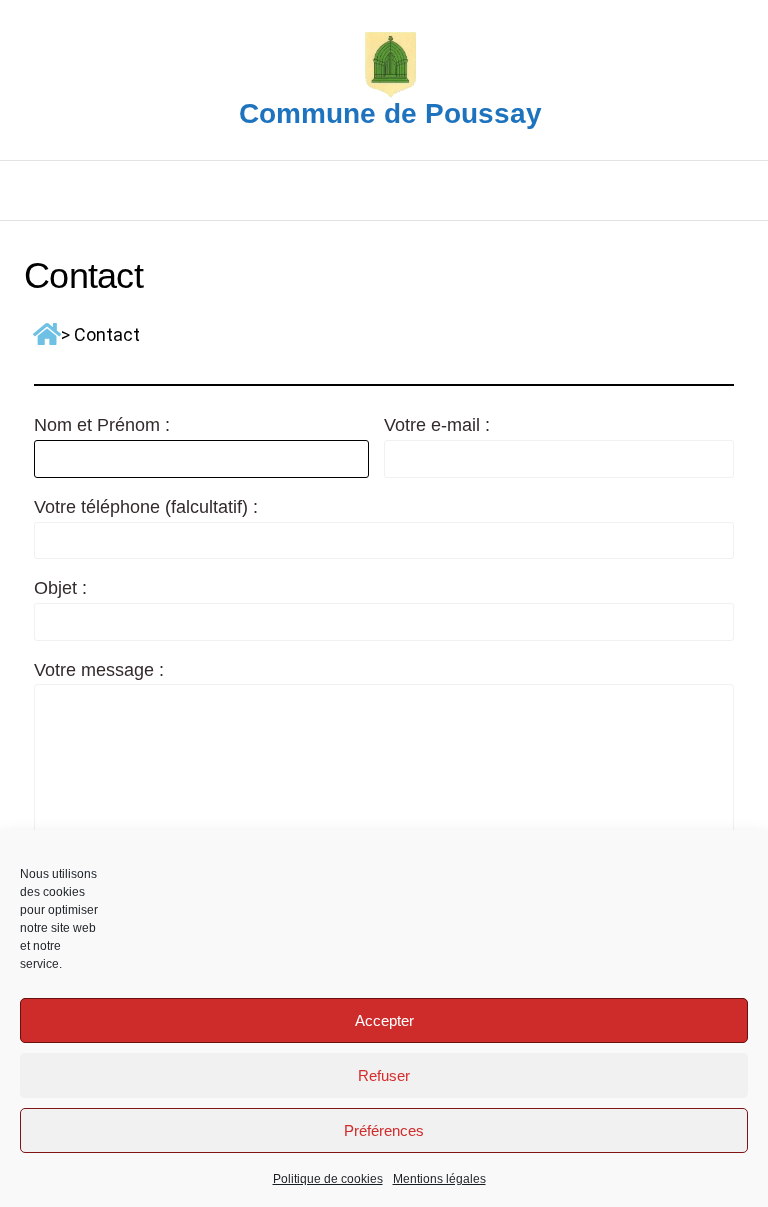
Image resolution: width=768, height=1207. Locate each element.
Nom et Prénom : (102, 425)
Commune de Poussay (390, 113)
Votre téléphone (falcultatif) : (146, 507)
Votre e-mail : (437, 425)
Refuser (384, 1075)
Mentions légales (439, 1179)
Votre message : (99, 670)
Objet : (60, 588)
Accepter (384, 1020)
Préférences (384, 1130)
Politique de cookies (328, 1179)
